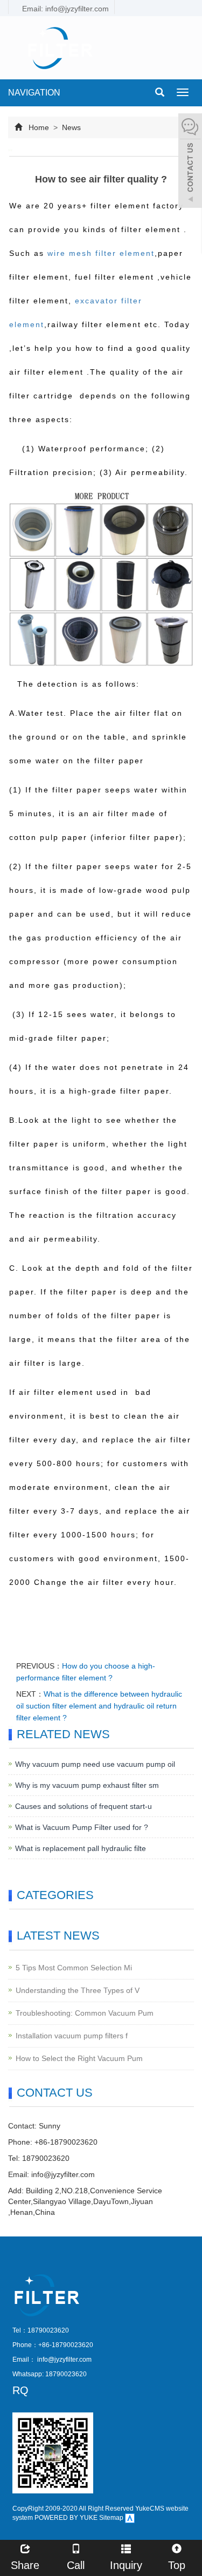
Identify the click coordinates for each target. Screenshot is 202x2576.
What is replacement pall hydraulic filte (81, 1848)
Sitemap (111, 2518)
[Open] (190, 162)
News (70, 127)
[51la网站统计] (130, 2518)
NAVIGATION (34, 93)
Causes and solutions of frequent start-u (83, 1806)
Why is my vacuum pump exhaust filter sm (87, 1785)
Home (39, 127)
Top (177, 2565)
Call (76, 2565)
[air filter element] (101, 578)
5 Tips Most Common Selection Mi (74, 1968)
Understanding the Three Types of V (78, 1990)
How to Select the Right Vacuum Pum (79, 2058)
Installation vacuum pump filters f (72, 2036)
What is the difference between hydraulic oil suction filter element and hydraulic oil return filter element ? (99, 1706)
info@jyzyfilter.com (63, 2174)
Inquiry (126, 2565)
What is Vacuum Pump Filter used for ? (82, 1827)
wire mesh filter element (101, 253)
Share (25, 2565)
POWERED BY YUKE (67, 2518)
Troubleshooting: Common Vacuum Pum (85, 2013)
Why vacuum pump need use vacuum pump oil (95, 1764)
